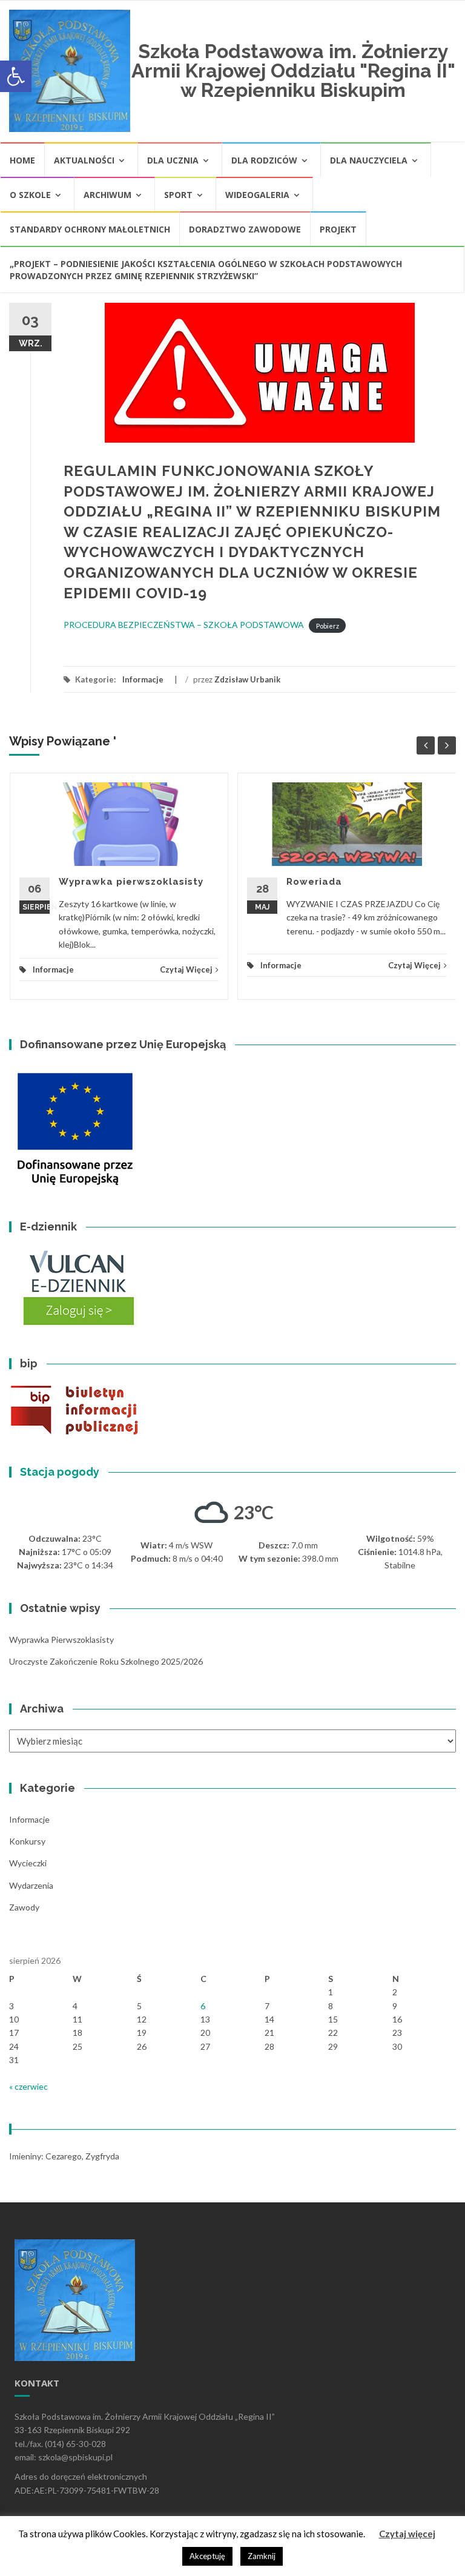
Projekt (338, 229)
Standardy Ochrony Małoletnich (90, 229)
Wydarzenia (31, 1885)
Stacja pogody (60, 1472)
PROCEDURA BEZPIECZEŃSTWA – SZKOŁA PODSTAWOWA (184, 625)
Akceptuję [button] (207, 2556)
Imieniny (25, 2156)
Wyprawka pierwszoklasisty (131, 882)
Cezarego (64, 2156)
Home (22, 160)
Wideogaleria (257, 195)
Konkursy (27, 1841)
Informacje (143, 679)
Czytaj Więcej (186, 969)
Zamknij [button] (262, 2556)
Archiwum (107, 195)
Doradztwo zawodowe (245, 229)
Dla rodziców (264, 160)
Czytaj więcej (407, 2534)
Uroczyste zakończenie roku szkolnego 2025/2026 (106, 1661)
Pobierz (328, 625)
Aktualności (84, 160)
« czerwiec (28, 2086)
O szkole (30, 195)
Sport (178, 195)
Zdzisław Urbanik (247, 679)
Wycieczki (28, 1863)
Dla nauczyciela (369, 160)
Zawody (24, 1907)
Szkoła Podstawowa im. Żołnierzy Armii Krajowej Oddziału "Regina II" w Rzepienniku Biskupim (293, 71)
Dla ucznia (173, 160)
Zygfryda (102, 2156)
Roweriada (314, 882)
